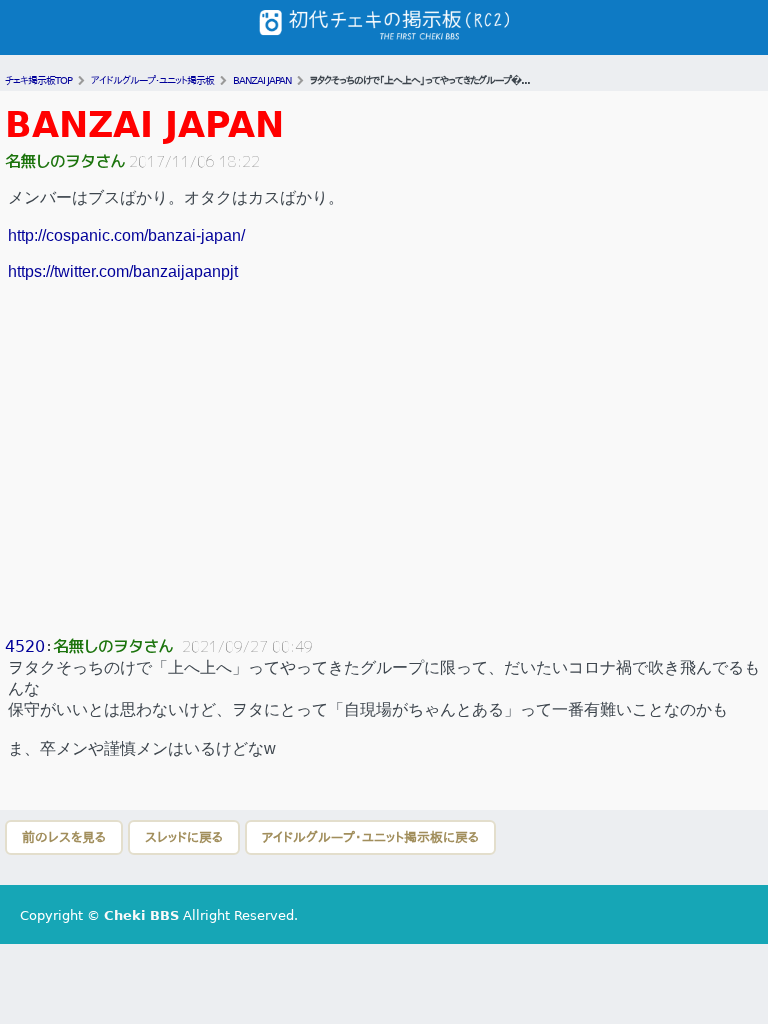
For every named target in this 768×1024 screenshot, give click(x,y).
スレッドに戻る (184, 837)
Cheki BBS (141, 915)
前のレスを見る (64, 837)
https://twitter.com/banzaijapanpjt (123, 271)
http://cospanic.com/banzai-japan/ (126, 235)
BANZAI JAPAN (144, 124)
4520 (25, 646)
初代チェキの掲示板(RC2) (384, 27)
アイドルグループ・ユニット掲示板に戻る (370, 837)
